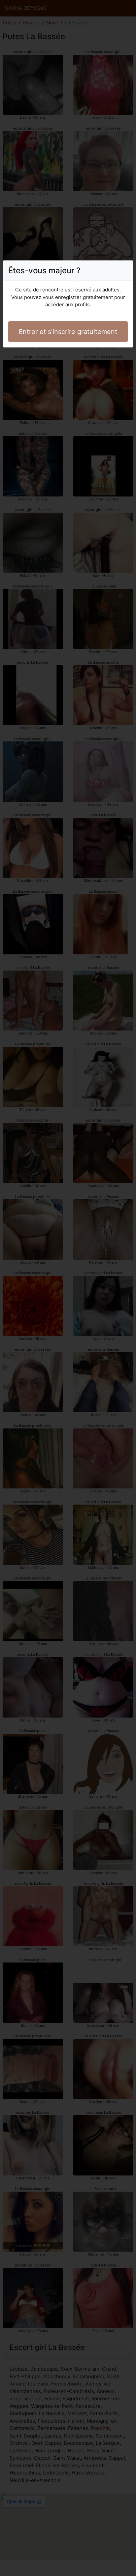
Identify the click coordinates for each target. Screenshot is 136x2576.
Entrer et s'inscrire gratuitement (68, 332)
